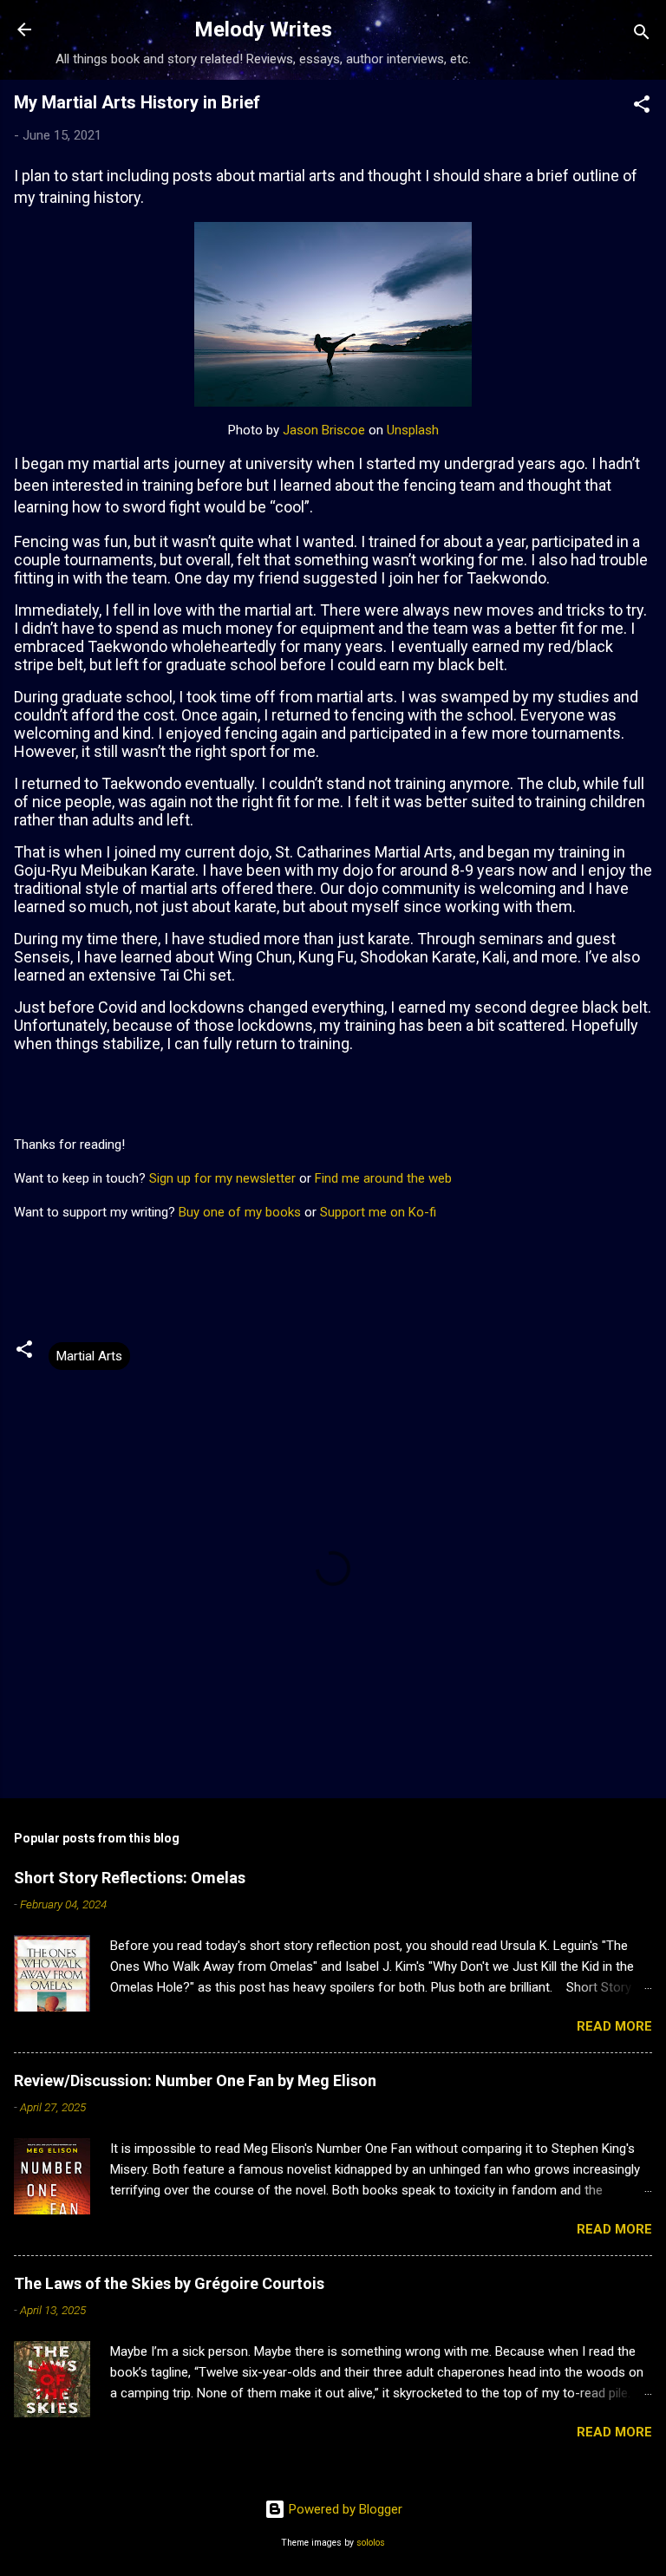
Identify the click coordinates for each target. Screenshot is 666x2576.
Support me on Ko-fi (378, 1212)
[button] (642, 107)
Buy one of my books (240, 1212)
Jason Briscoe (324, 430)
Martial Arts (89, 1356)
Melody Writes (263, 29)
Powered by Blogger (344, 2509)
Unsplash (413, 430)
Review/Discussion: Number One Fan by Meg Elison (195, 2080)
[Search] (642, 35)
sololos (371, 2543)
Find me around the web (383, 1178)
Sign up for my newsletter (222, 1178)
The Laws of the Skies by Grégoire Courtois (169, 2283)
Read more (614, 2026)
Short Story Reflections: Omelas (130, 1878)
